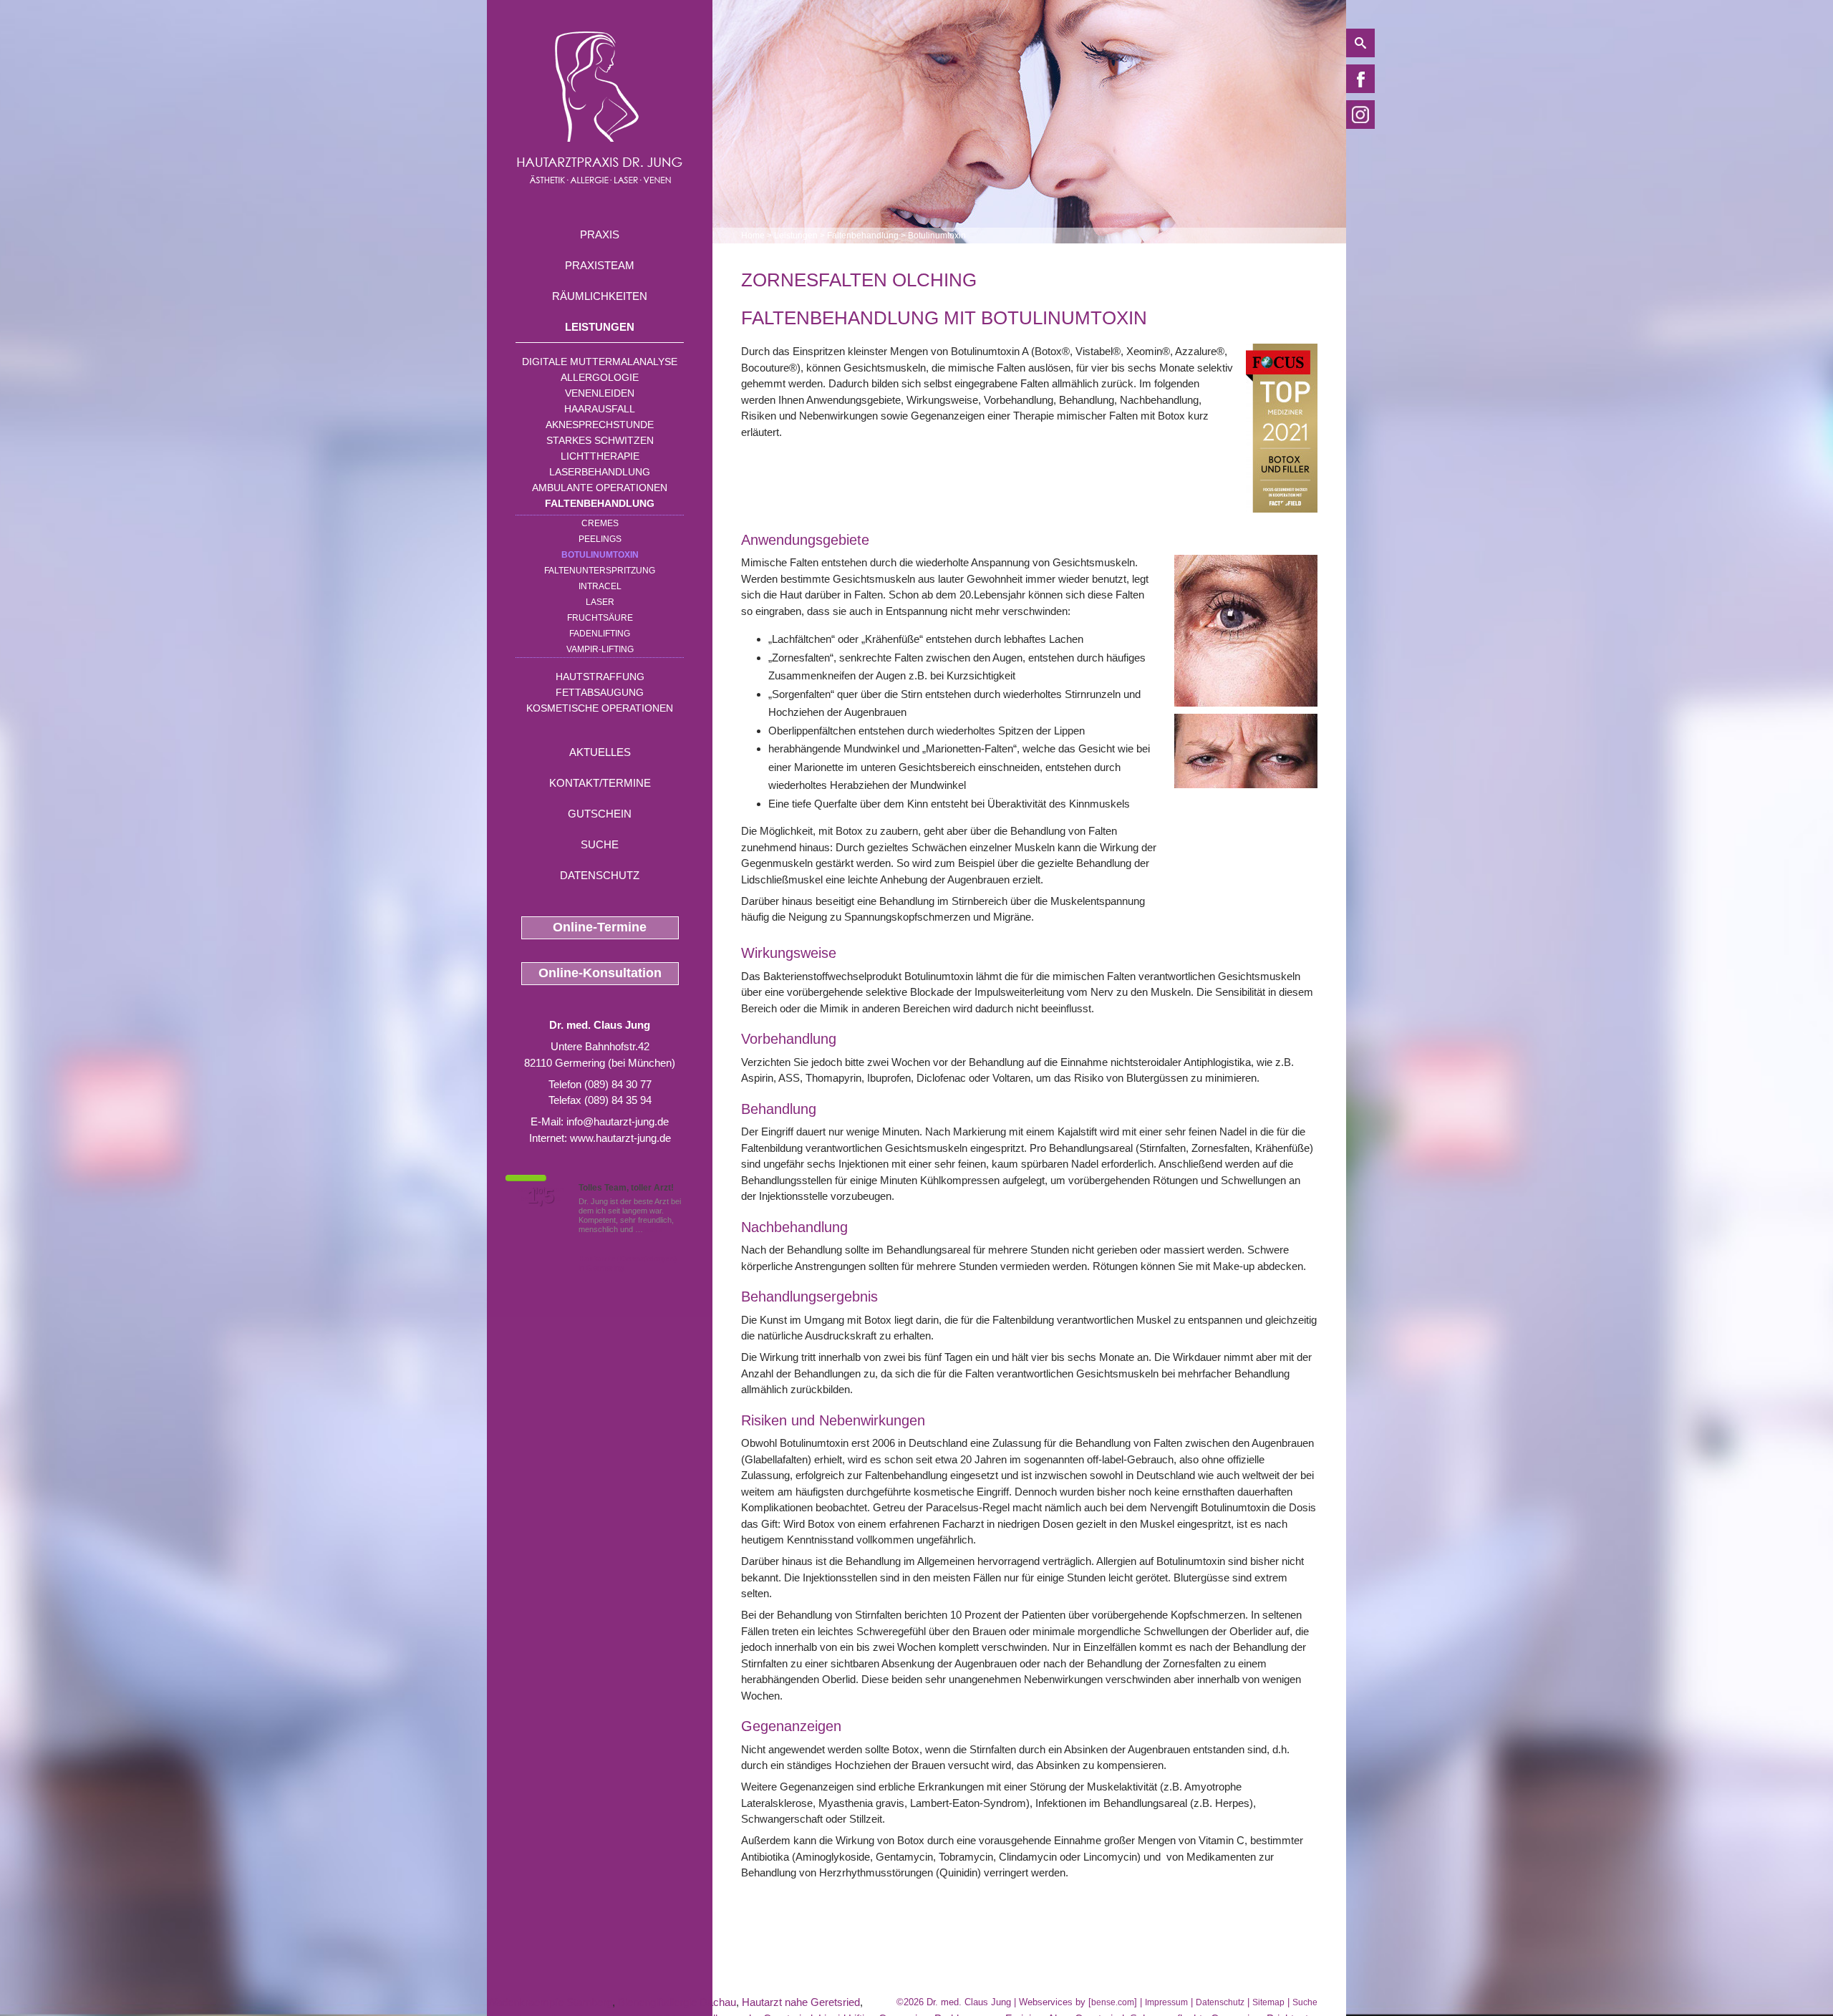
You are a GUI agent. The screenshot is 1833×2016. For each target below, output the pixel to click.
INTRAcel (600, 586)
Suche (600, 844)
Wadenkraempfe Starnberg (550, 2002)
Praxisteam (600, 265)
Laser (600, 602)
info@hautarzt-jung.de (618, 1121)
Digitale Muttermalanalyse (600, 362)
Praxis (600, 234)
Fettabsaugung (600, 692)
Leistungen (600, 327)
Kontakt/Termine (600, 783)
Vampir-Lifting (600, 649)
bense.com (1113, 2002)
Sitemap (1268, 2002)
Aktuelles (600, 752)
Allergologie (600, 377)
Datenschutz (600, 875)
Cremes (600, 523)
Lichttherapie (600, 456)
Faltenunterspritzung (600, 571)
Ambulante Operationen (600, 488)
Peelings (600, 539)
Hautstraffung (600, 677)
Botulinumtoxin (600, 555)
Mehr (654, 1229)
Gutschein (600, 814)
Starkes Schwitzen (600, 440)
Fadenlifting (600, 634)
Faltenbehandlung (600, 503)
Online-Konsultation (600, 973)
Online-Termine (600, 927)
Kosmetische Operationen (600, 708)
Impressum (1166, 2002)
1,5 (541, 1196)
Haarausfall (600, 409)
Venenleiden (600, 393)
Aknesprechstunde (600, 425)
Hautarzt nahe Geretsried (801, 2002)
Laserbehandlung (600, 472)
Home (753, 236)
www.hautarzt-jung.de (620, 1138)
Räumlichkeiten (600, 296)
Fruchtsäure (600, 618)
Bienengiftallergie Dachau (677, 2002)
